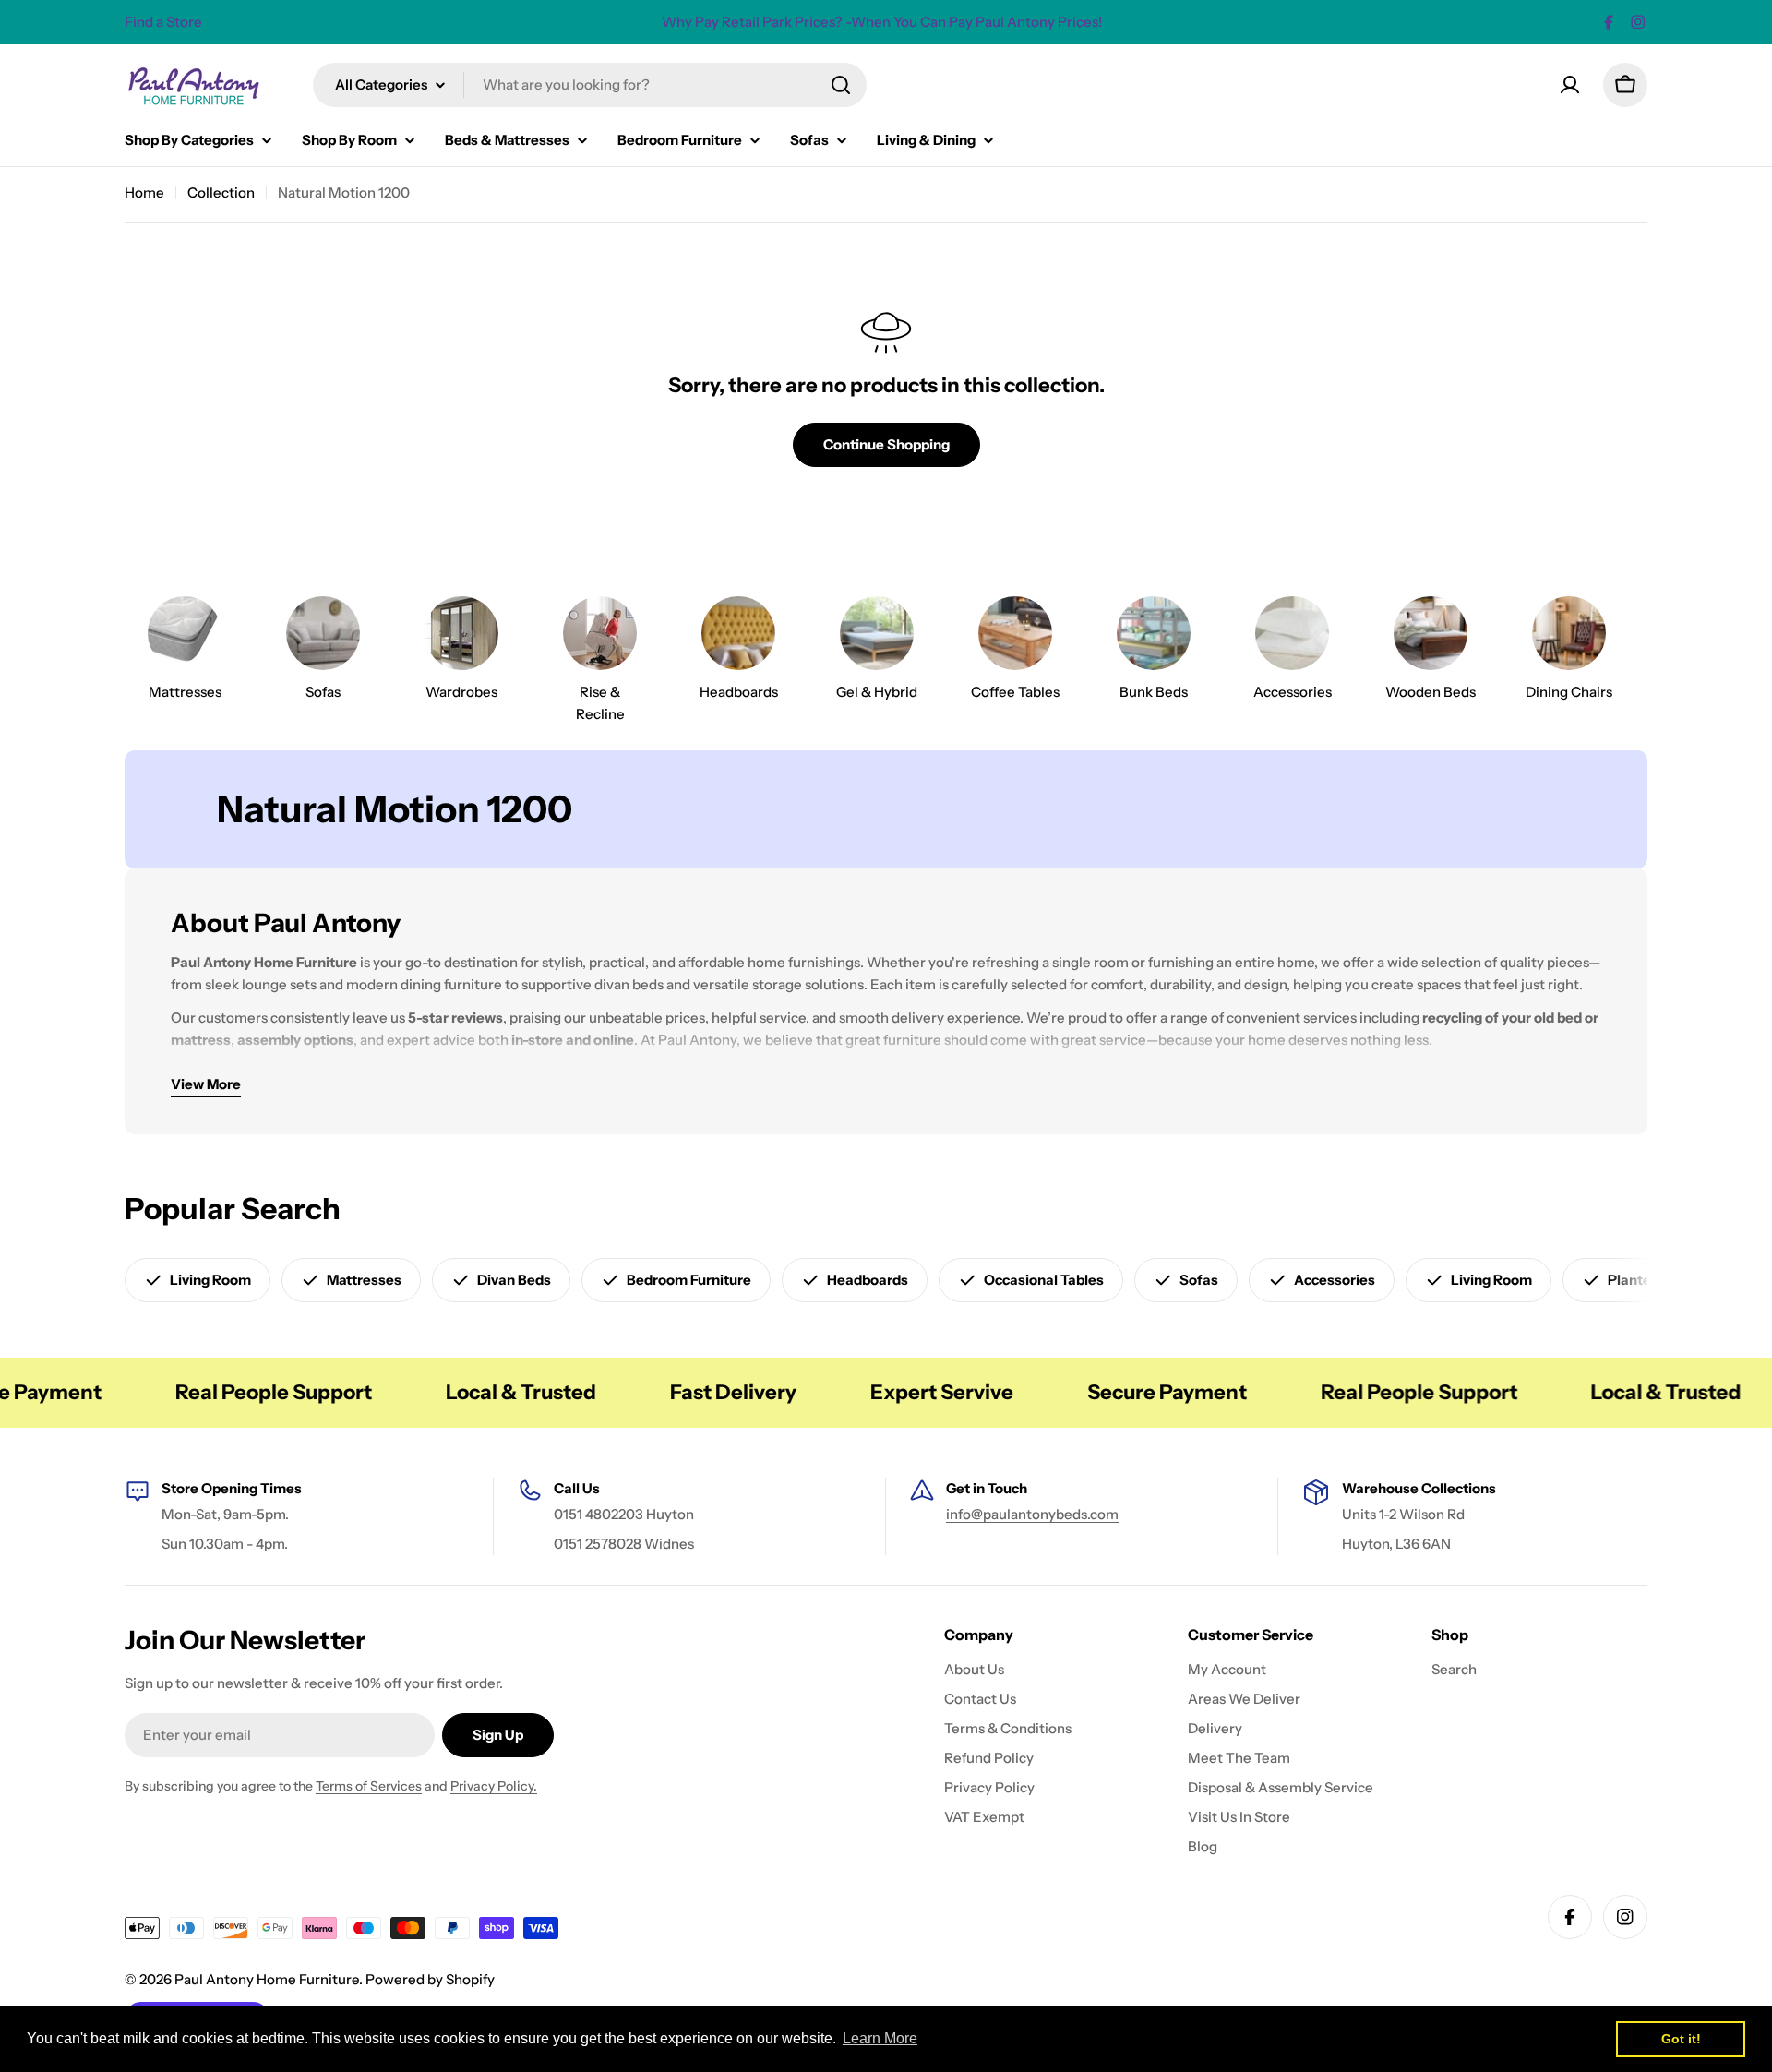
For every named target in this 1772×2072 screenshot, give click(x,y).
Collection (221, 192)
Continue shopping (886, 444)
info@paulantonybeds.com (1032, 1514)
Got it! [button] (1681, 2039)
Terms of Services (369, 1786)
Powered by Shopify (430, 1979)
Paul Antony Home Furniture (267, 1979)
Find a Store (163, 22)
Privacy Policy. (494, 1786)
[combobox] (590, 85)
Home (144, 192)
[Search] (841, 85)
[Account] (1570, 85)
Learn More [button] (880, 2038)
